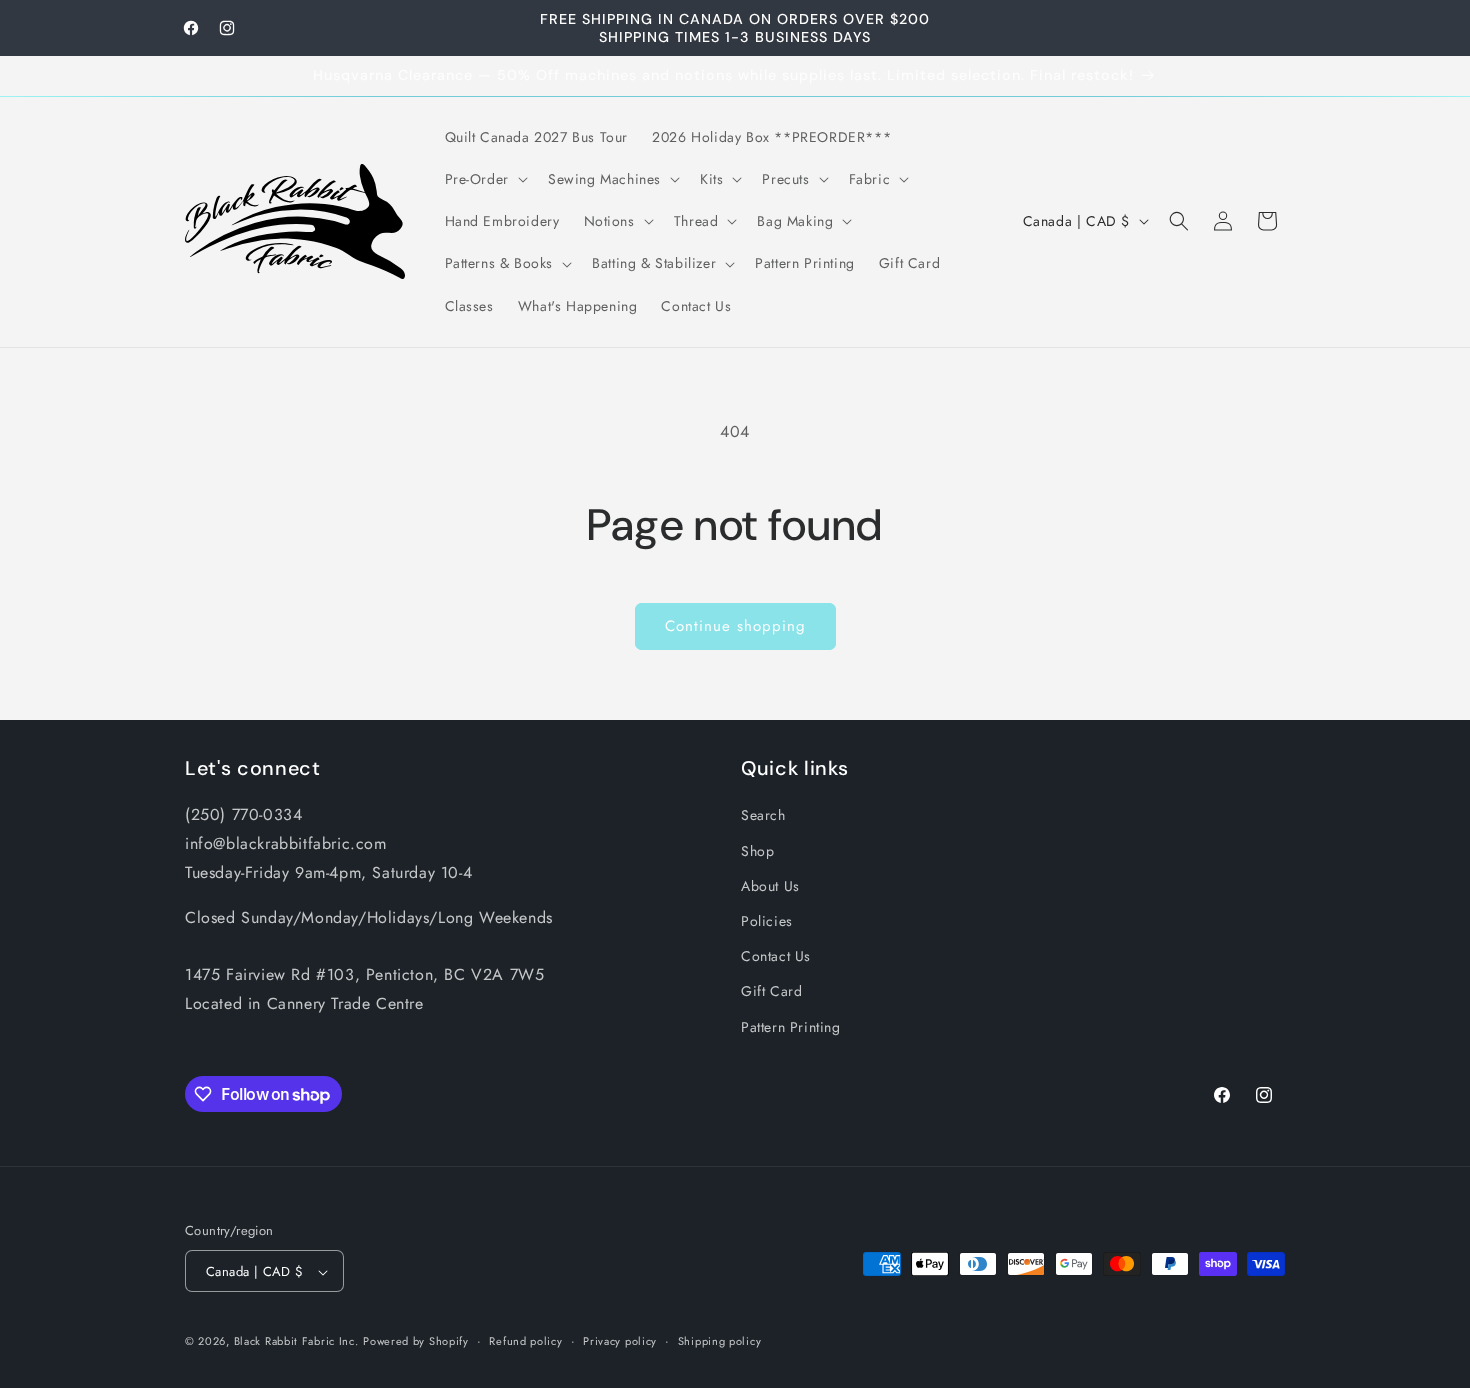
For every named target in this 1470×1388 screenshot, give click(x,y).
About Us (770, 885)
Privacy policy (620, 1341)
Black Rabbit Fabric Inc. (296, 1342)
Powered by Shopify (416, 1342)
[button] (484, 179)
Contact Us (776, 956)
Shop (757, 850)
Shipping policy (720, 1341)
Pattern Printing (791, 1026)
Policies (767, 920)
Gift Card (771, 991)
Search (763, 815)
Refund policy (525, 1341)
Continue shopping (735, 626)
